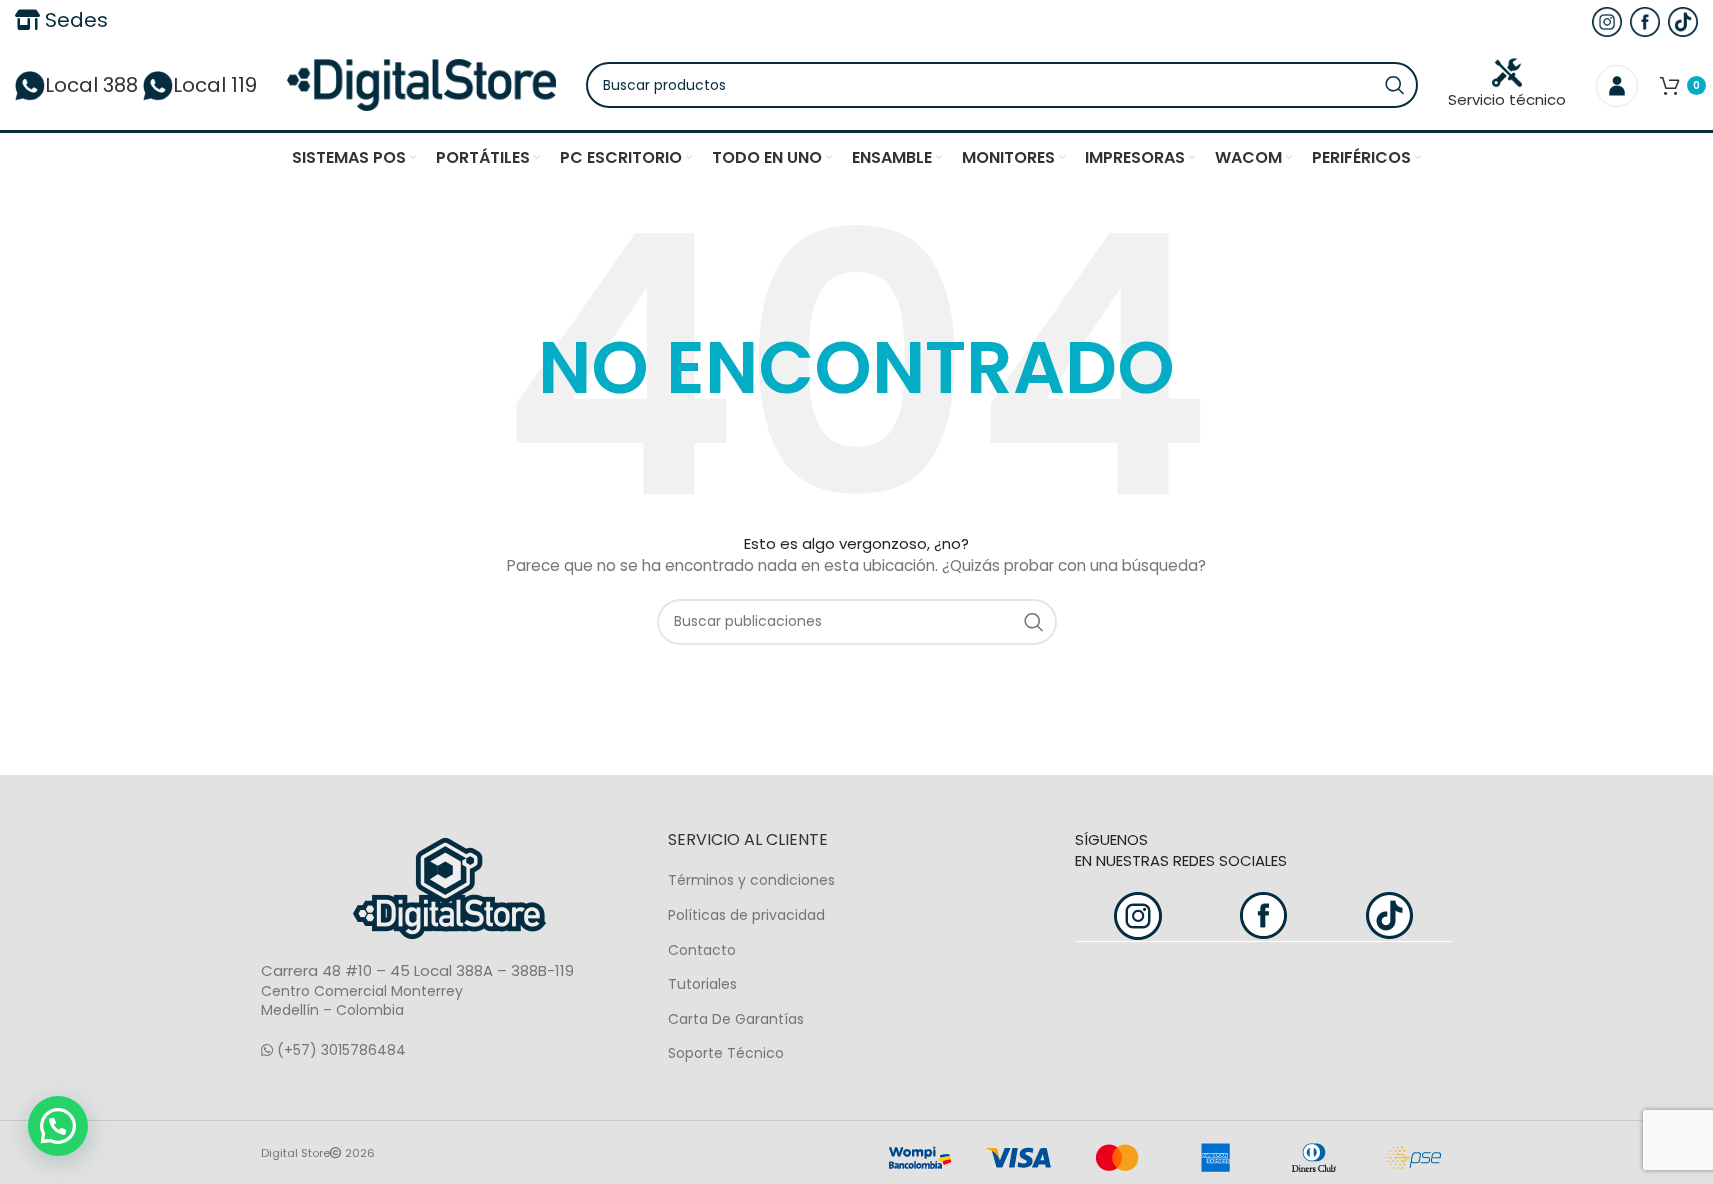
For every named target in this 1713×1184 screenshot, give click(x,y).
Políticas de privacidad (746, 915)
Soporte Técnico (726, 1053)
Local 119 (215, 85)
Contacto (702, 950)
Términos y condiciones (751, 880)
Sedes (74, 20)
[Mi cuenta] (1617, 85)
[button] (58, 1126)
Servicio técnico (1507, 99)
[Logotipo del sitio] (421, 84)
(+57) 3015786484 (339, 1050)
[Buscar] (1395, 85)
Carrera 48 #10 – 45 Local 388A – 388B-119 (417, 970)
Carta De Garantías (736, 1019)
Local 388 (91, 85)
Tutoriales (702, 984)
